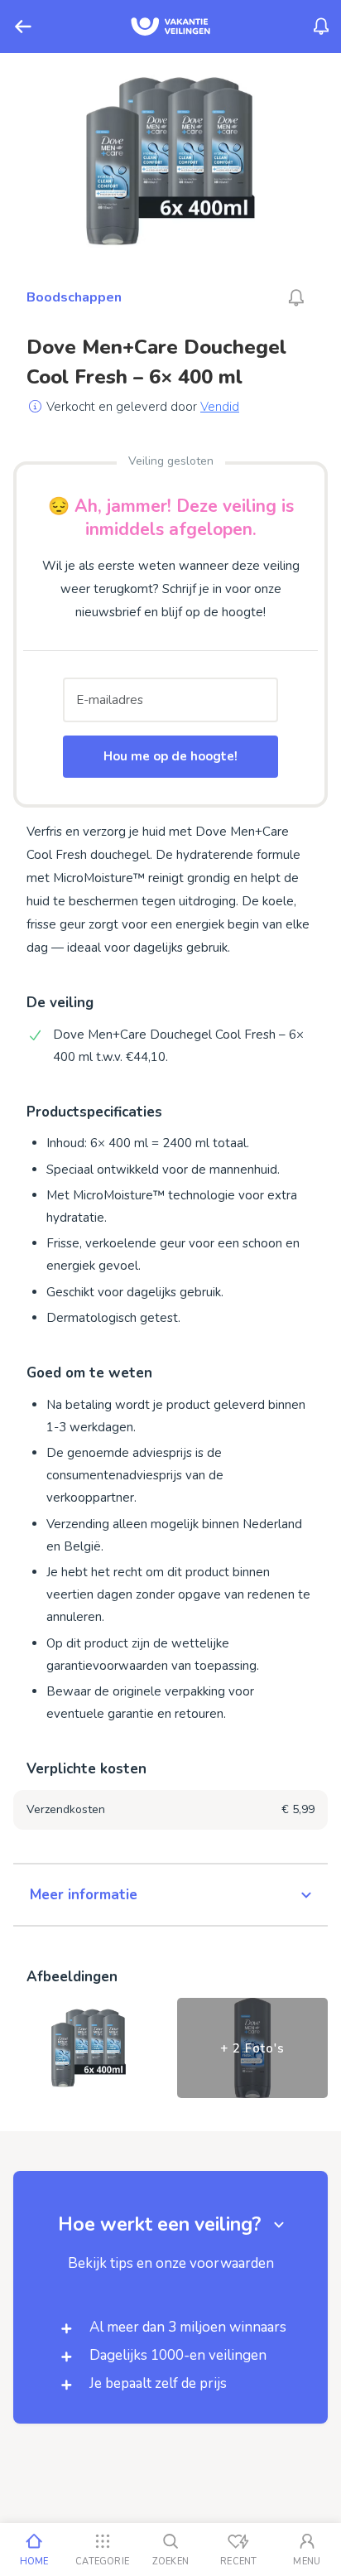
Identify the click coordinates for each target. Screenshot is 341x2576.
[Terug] (23, 27)
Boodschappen (74, 297)
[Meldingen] (321, 27)
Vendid (220, 407)
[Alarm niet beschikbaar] (296, 297)
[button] (170, 1895)
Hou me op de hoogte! (170, 756)
